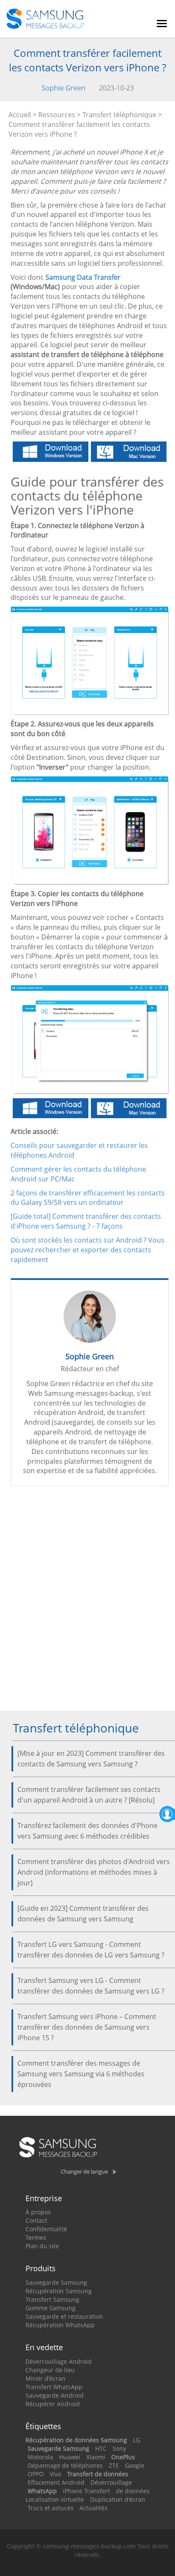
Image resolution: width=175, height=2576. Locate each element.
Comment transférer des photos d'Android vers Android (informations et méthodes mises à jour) (94, 1872)
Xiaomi (96, 2457)
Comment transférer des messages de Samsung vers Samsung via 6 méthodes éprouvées (81, 2074)
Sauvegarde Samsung (56, 2282)
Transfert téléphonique (119, 115)
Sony (119, 2448)
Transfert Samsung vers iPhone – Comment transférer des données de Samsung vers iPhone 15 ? (87, 2027)
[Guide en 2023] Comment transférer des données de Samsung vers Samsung (83, 1914)
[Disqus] (90, 1602)
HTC (101, 2448)
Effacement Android (56, 2482)
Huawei (70, 2457)
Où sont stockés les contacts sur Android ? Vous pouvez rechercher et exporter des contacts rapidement (87, 1250)
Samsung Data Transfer (83, 277)
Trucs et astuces (51, 2508)
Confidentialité (46, 2229)
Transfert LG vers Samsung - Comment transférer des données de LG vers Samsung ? (91, 1950)
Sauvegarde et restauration (64, 2316)
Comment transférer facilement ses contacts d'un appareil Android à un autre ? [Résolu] (89, 1795)
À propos (38, 2212)
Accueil (20, 115)
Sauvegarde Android (55, 2395)
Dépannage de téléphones (65, 2465)
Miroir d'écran (45, 2378)
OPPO (36, 2474)
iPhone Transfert (86, 2491)
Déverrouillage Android (59, 2361)
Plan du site (42, 2246)
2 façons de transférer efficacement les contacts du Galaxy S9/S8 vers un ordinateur (88, 1198)
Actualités (93, 2508)
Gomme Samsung (51, 2308)
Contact (36, 2220)
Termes (36, 2237)
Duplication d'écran (118, 2499)
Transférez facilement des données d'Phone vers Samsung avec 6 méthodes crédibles (87, 1831)
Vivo (55, 2474)
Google (135, 2465)
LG (137, 2440)
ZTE (114, 2465)
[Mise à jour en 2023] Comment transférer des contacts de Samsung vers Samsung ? (91, 1759)
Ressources (57, 115)
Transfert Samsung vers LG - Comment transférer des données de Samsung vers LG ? (91, 1986)
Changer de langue (84, 2171)
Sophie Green (64, 88)
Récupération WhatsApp (60, 2325)
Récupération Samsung (59, 2291)
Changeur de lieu (50, 2370)
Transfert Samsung (52, 2299)
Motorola (40, 2457)
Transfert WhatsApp (54, 2387)
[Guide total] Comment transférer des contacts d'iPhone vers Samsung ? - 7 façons (86, 1221)
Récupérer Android (53, 2404)
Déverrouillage (111, 2482)
